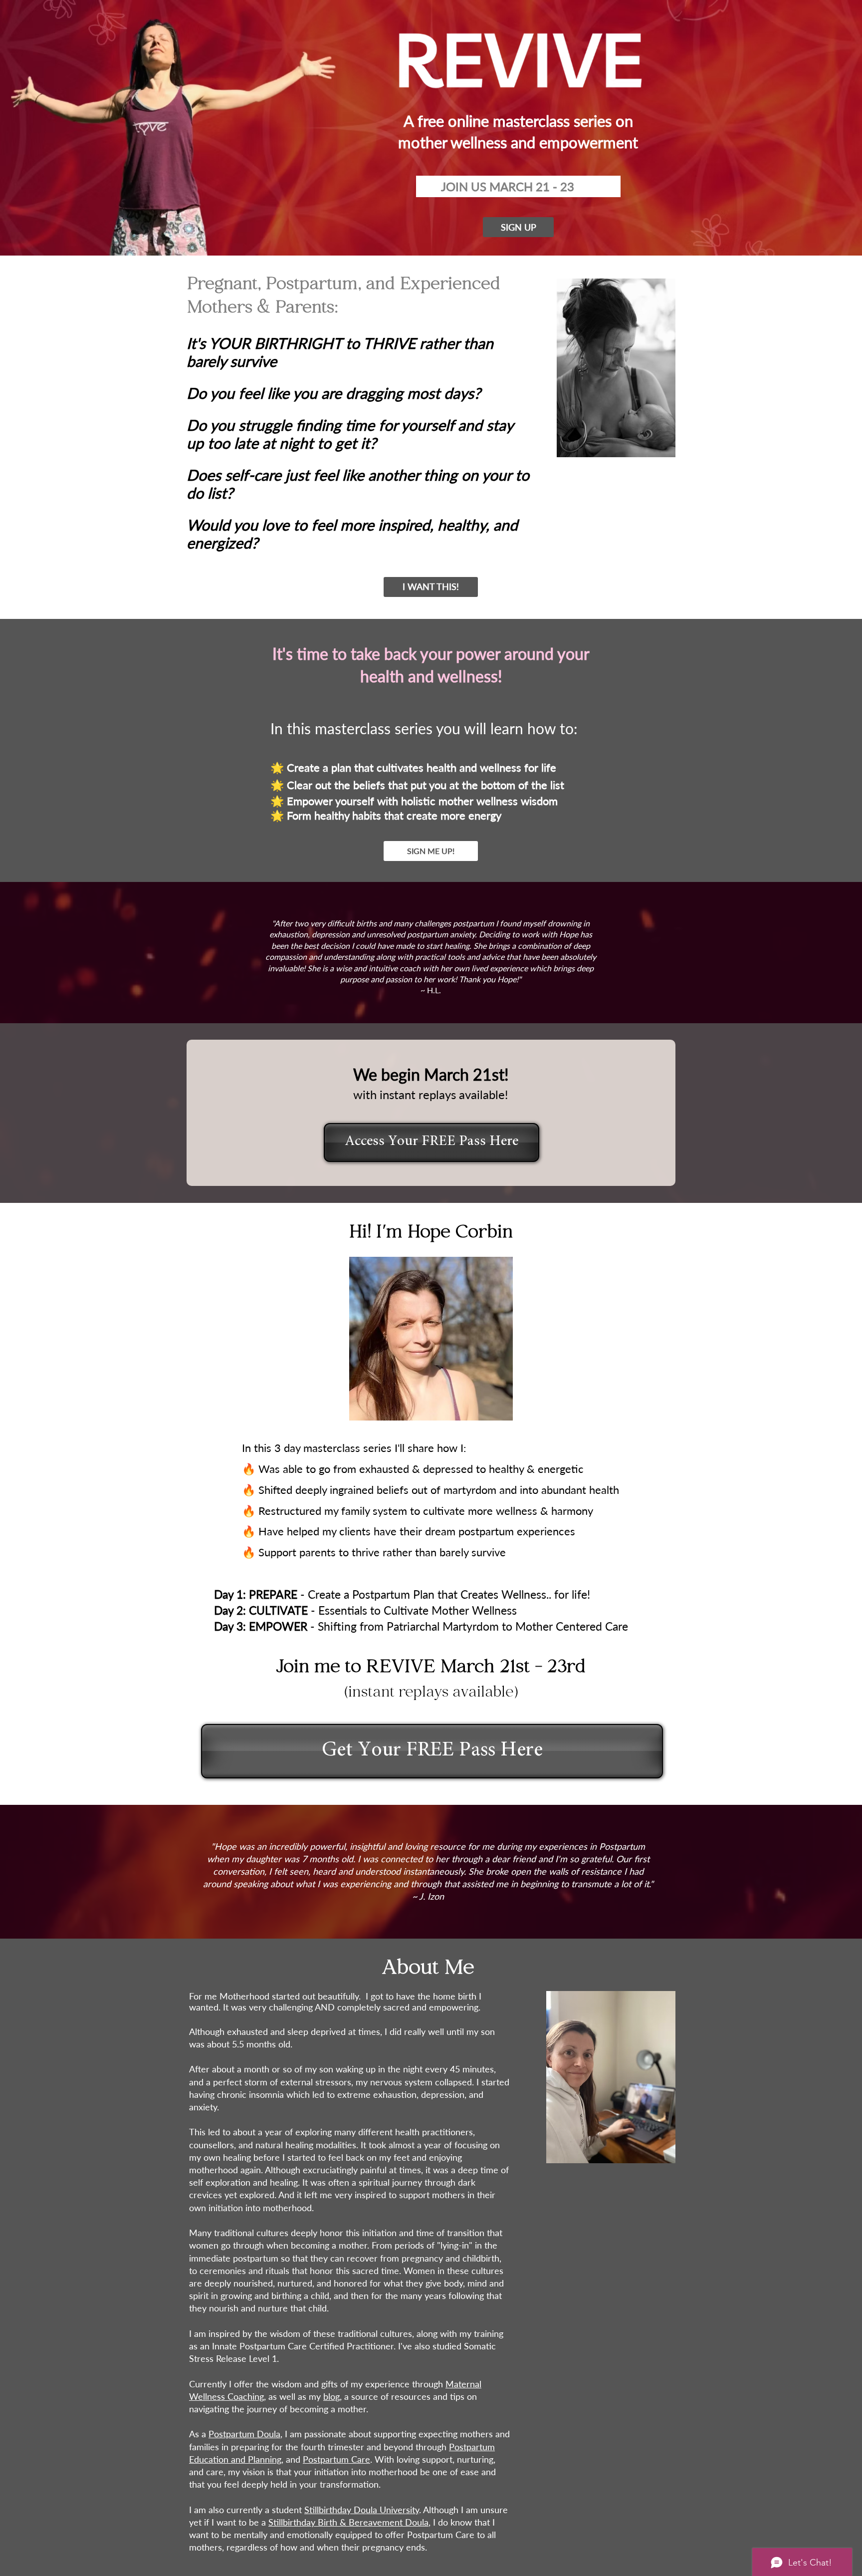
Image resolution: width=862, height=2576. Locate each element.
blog (331, 2396)
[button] (518, 227)
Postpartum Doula (244, 2434)
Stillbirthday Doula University (362, 2510)
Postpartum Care (336, 2459)
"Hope (224, 1846)
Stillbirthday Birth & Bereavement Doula (348, 2522)
